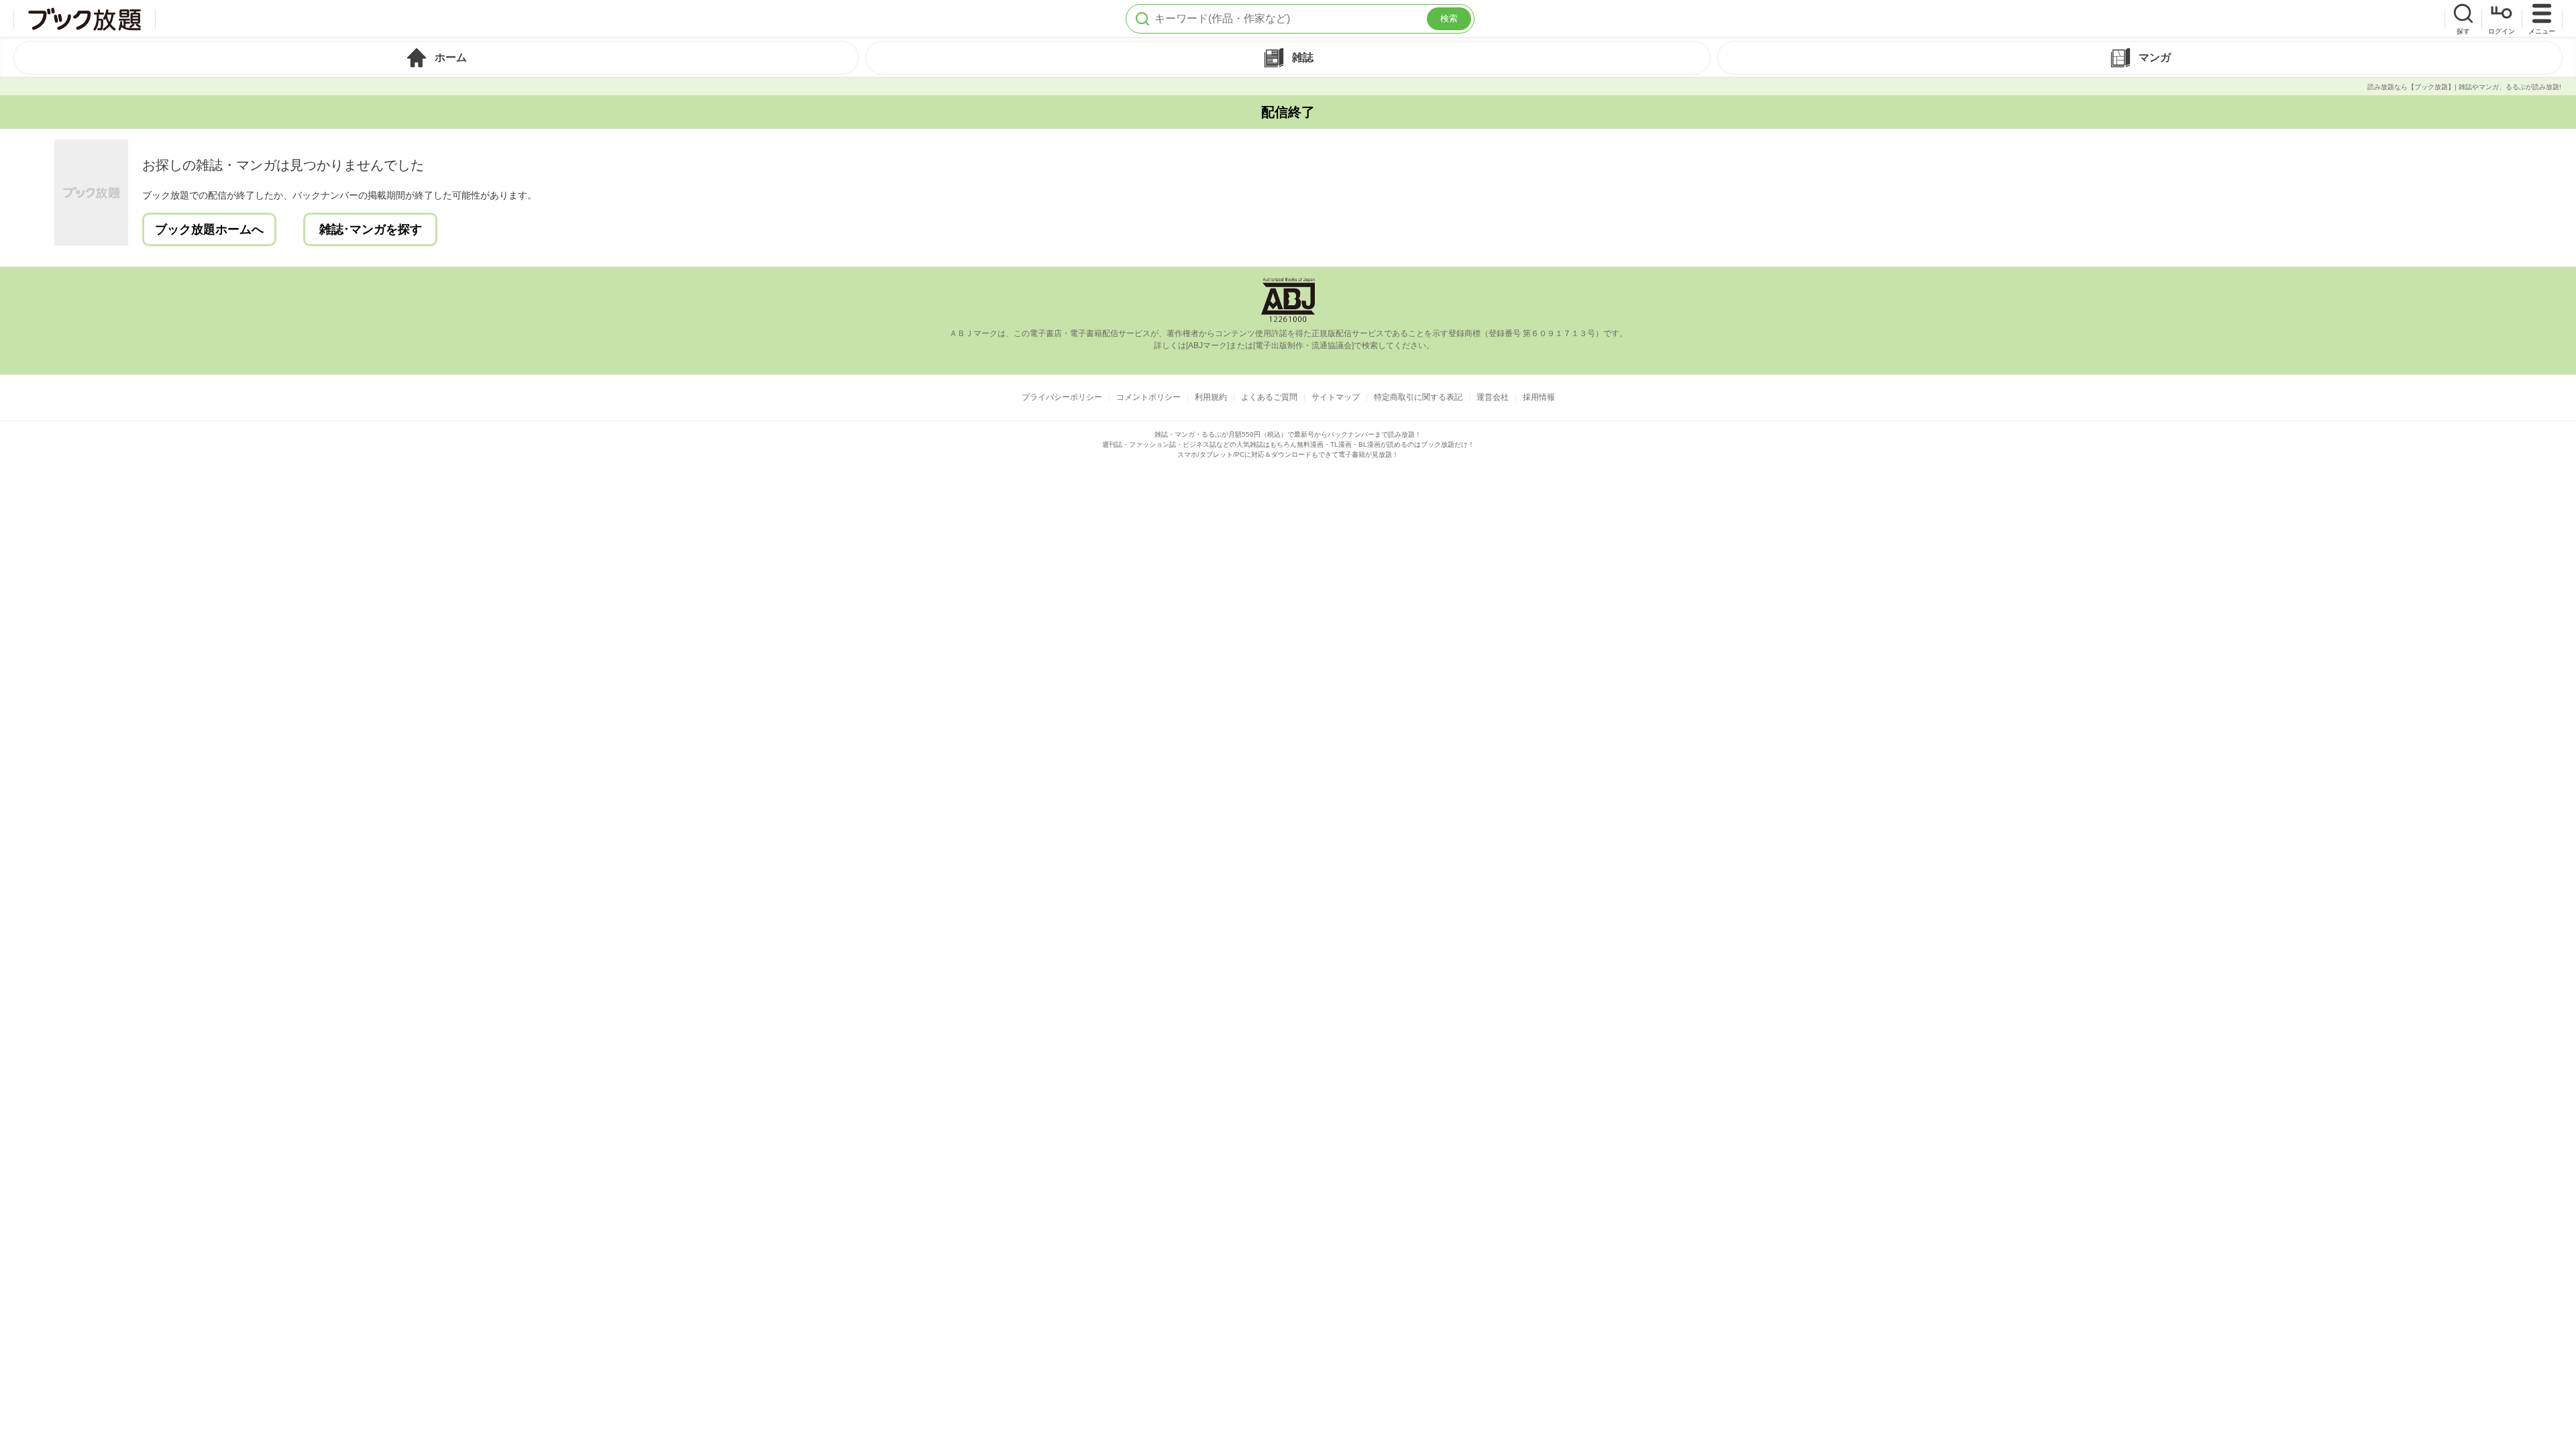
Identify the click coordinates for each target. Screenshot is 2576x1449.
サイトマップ (1336, 397)
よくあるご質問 (1269, 397)
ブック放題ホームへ (209, 229)
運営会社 (1493, 397)
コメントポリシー (1148, 397)
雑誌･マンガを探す (371, 229)
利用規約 (1211, 397)
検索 (1449, 18)
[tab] (436, 58)
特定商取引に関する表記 (1418, 397)
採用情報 (1539, 397)
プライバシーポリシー (1062, 397)
